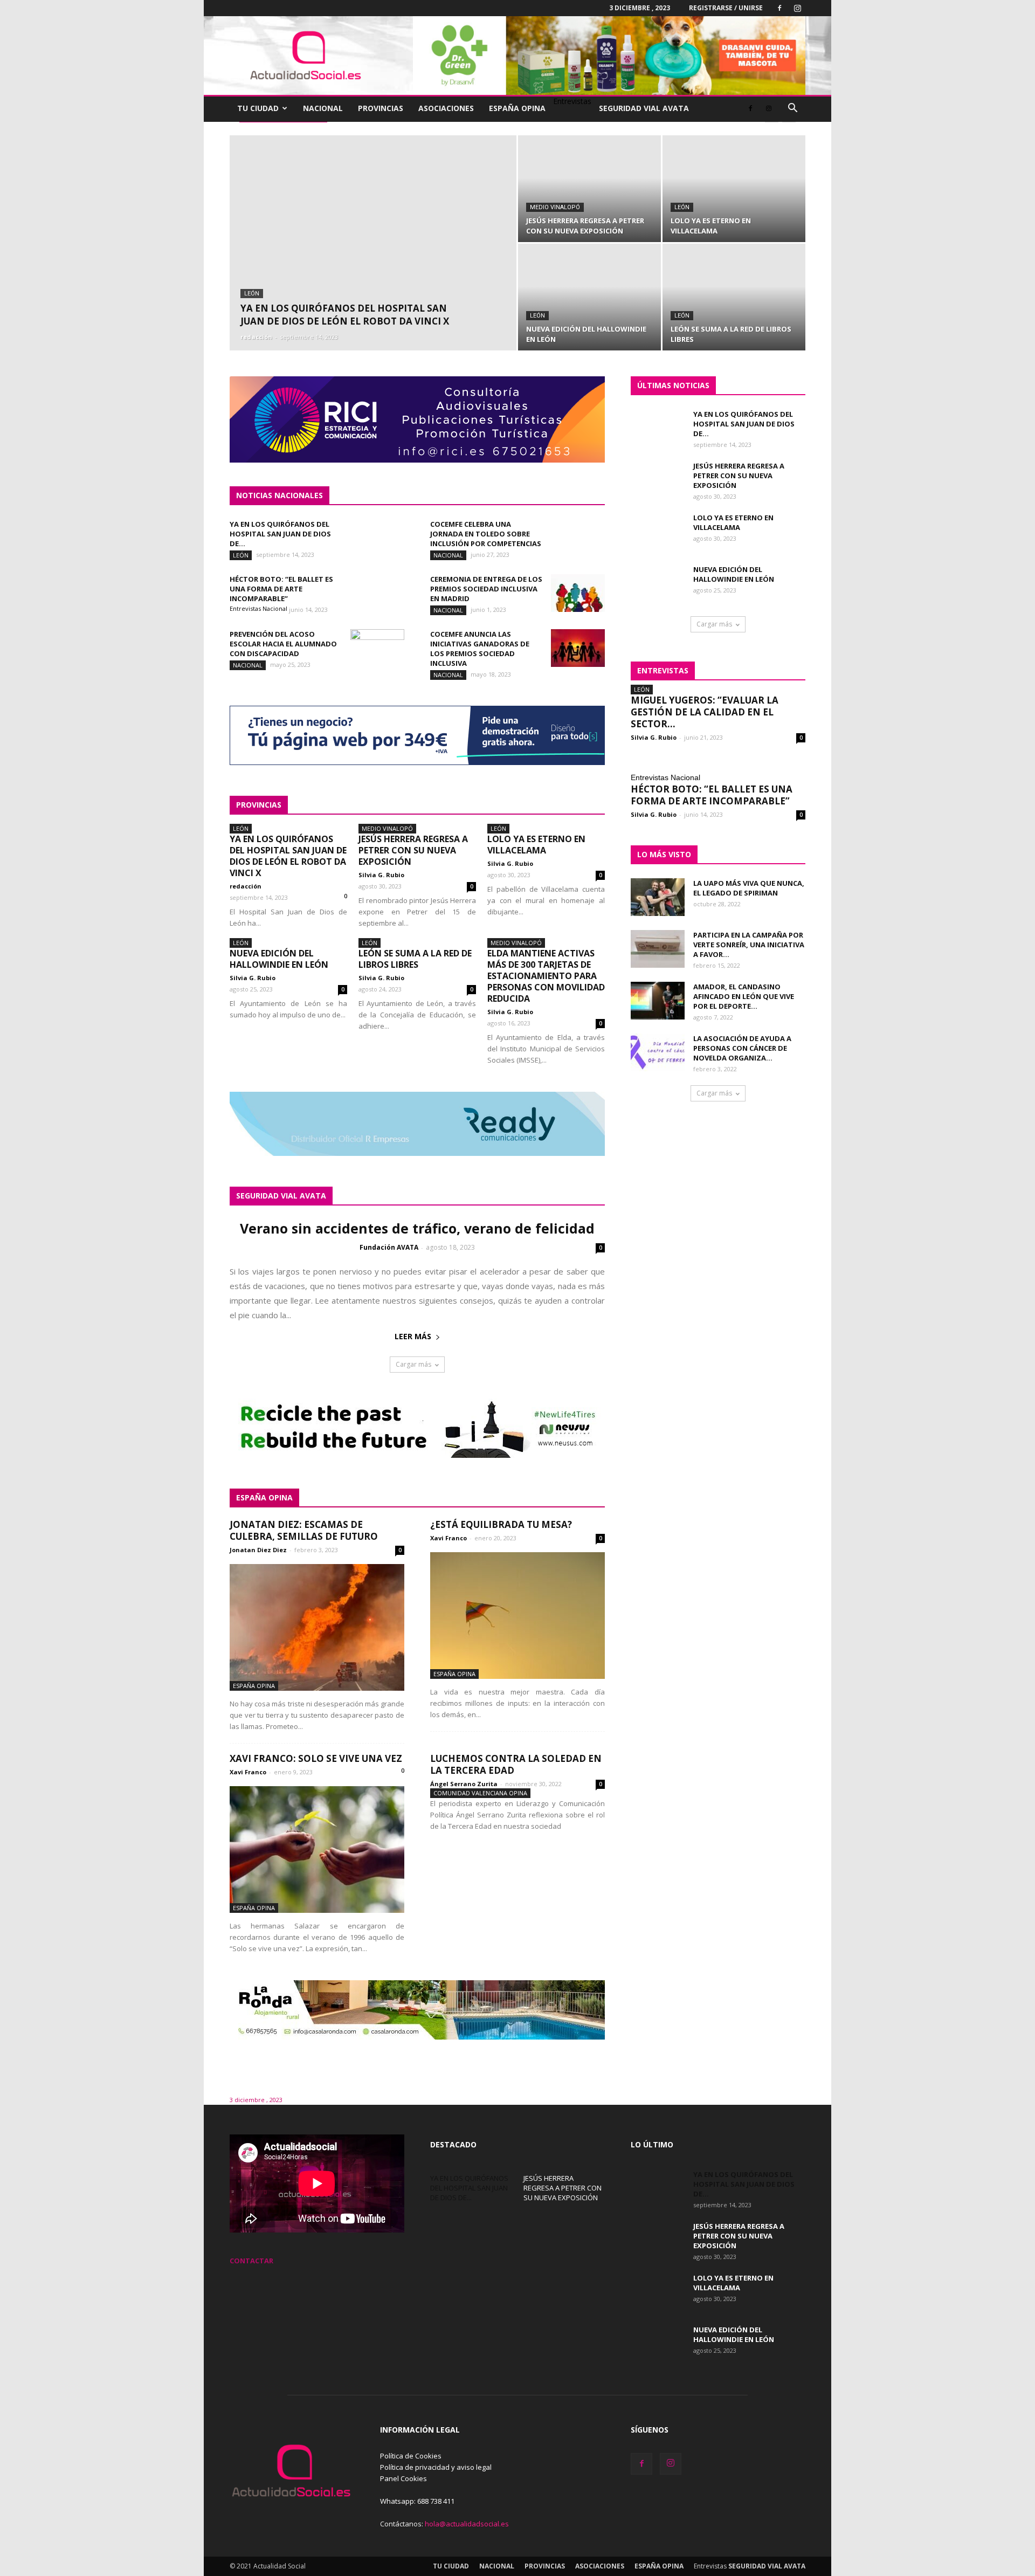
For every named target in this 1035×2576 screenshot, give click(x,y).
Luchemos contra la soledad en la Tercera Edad (516, 1764)
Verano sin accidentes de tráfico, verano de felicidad (417, 1228)
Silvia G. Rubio (381, 875)
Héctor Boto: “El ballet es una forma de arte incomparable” (281, 589)
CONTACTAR (251, 2261)
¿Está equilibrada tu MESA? (501, 1524)
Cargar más (413, 1364)
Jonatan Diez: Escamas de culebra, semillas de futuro (304, 1530)
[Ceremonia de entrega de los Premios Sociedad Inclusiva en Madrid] (578, 593)
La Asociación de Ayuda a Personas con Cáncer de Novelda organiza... (742, 1048)
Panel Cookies (403, 2478)
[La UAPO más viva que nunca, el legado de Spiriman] (658, 897)
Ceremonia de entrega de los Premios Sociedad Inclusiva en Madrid (486, 589)
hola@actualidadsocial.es (467, 2524)
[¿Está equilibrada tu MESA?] (517, 1616)
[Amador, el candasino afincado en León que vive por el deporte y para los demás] (658, 1001)
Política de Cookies (411, 2456)
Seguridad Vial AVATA (644, 108)
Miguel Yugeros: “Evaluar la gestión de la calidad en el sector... (705, 712)
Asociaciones (446, 108)
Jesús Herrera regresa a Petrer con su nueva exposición (413, 850)
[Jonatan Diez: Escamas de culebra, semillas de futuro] (317, 1627)
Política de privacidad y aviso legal (436, 2467)
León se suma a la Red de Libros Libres (415, 959)
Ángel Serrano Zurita (464, 1784)
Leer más (413, 1336)
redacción (256, 337)
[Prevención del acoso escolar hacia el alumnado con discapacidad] (377, 648)
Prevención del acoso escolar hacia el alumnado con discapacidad (283, 644)
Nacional (323, 108)
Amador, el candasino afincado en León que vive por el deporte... (744, 996)
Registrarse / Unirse (726, 8)
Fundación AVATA (389, 1247)
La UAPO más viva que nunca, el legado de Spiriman (749, 888)
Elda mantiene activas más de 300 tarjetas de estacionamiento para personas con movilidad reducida (546, 976)
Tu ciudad (258, 108)
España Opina (517, 108)
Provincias (381, 108)
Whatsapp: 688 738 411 (417, 2501)
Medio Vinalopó (555, 207)
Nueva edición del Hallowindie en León (279, 959)
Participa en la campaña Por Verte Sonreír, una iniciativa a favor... (749, 945)
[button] (792, 109)
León (252, 294)
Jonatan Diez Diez (258, 1550)
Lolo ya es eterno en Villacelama (536, 845)
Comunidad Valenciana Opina (480, 1793)
